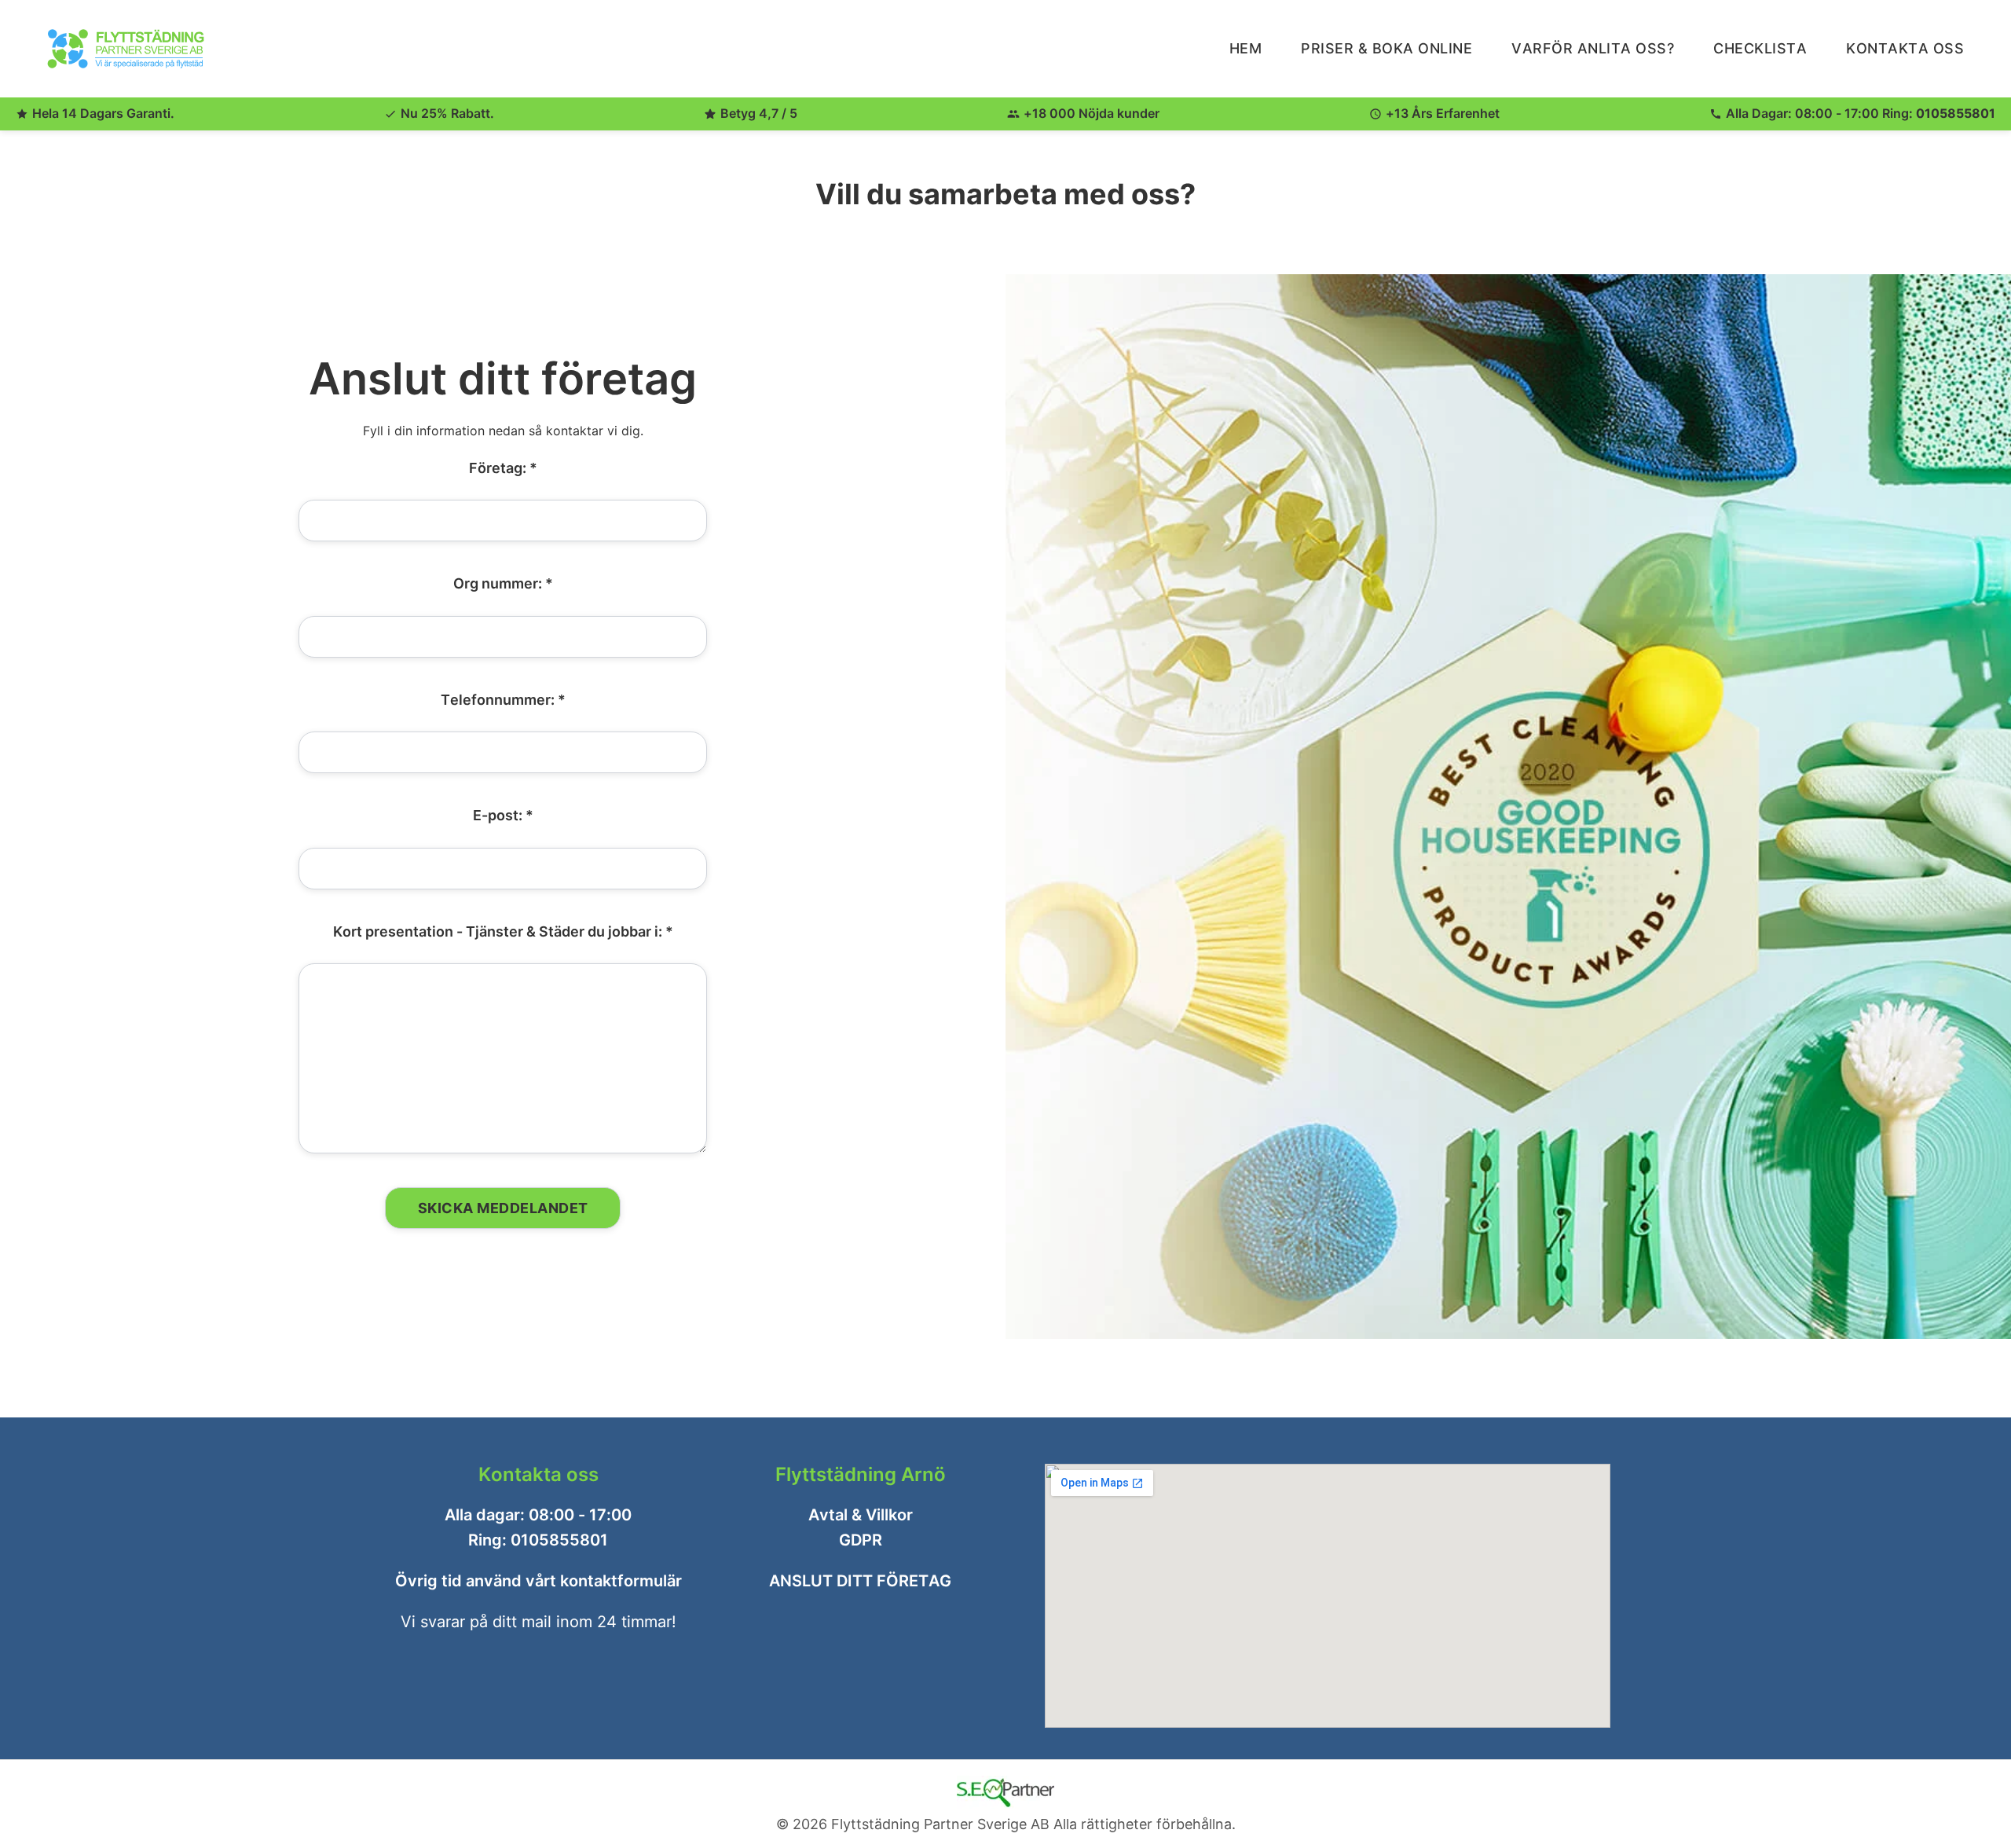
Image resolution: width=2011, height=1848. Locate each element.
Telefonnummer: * (503, 699)
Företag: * (503, 468)
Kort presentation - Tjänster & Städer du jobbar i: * (503, 931)
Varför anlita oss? (1593, 48)
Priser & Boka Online (1386, 48)
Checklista (1760, 48)
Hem (1246, 48)
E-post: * (503, 815)
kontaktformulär (621, 1581)
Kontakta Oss (1905, 48)
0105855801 (1956, 113)
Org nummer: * (503, 583)
